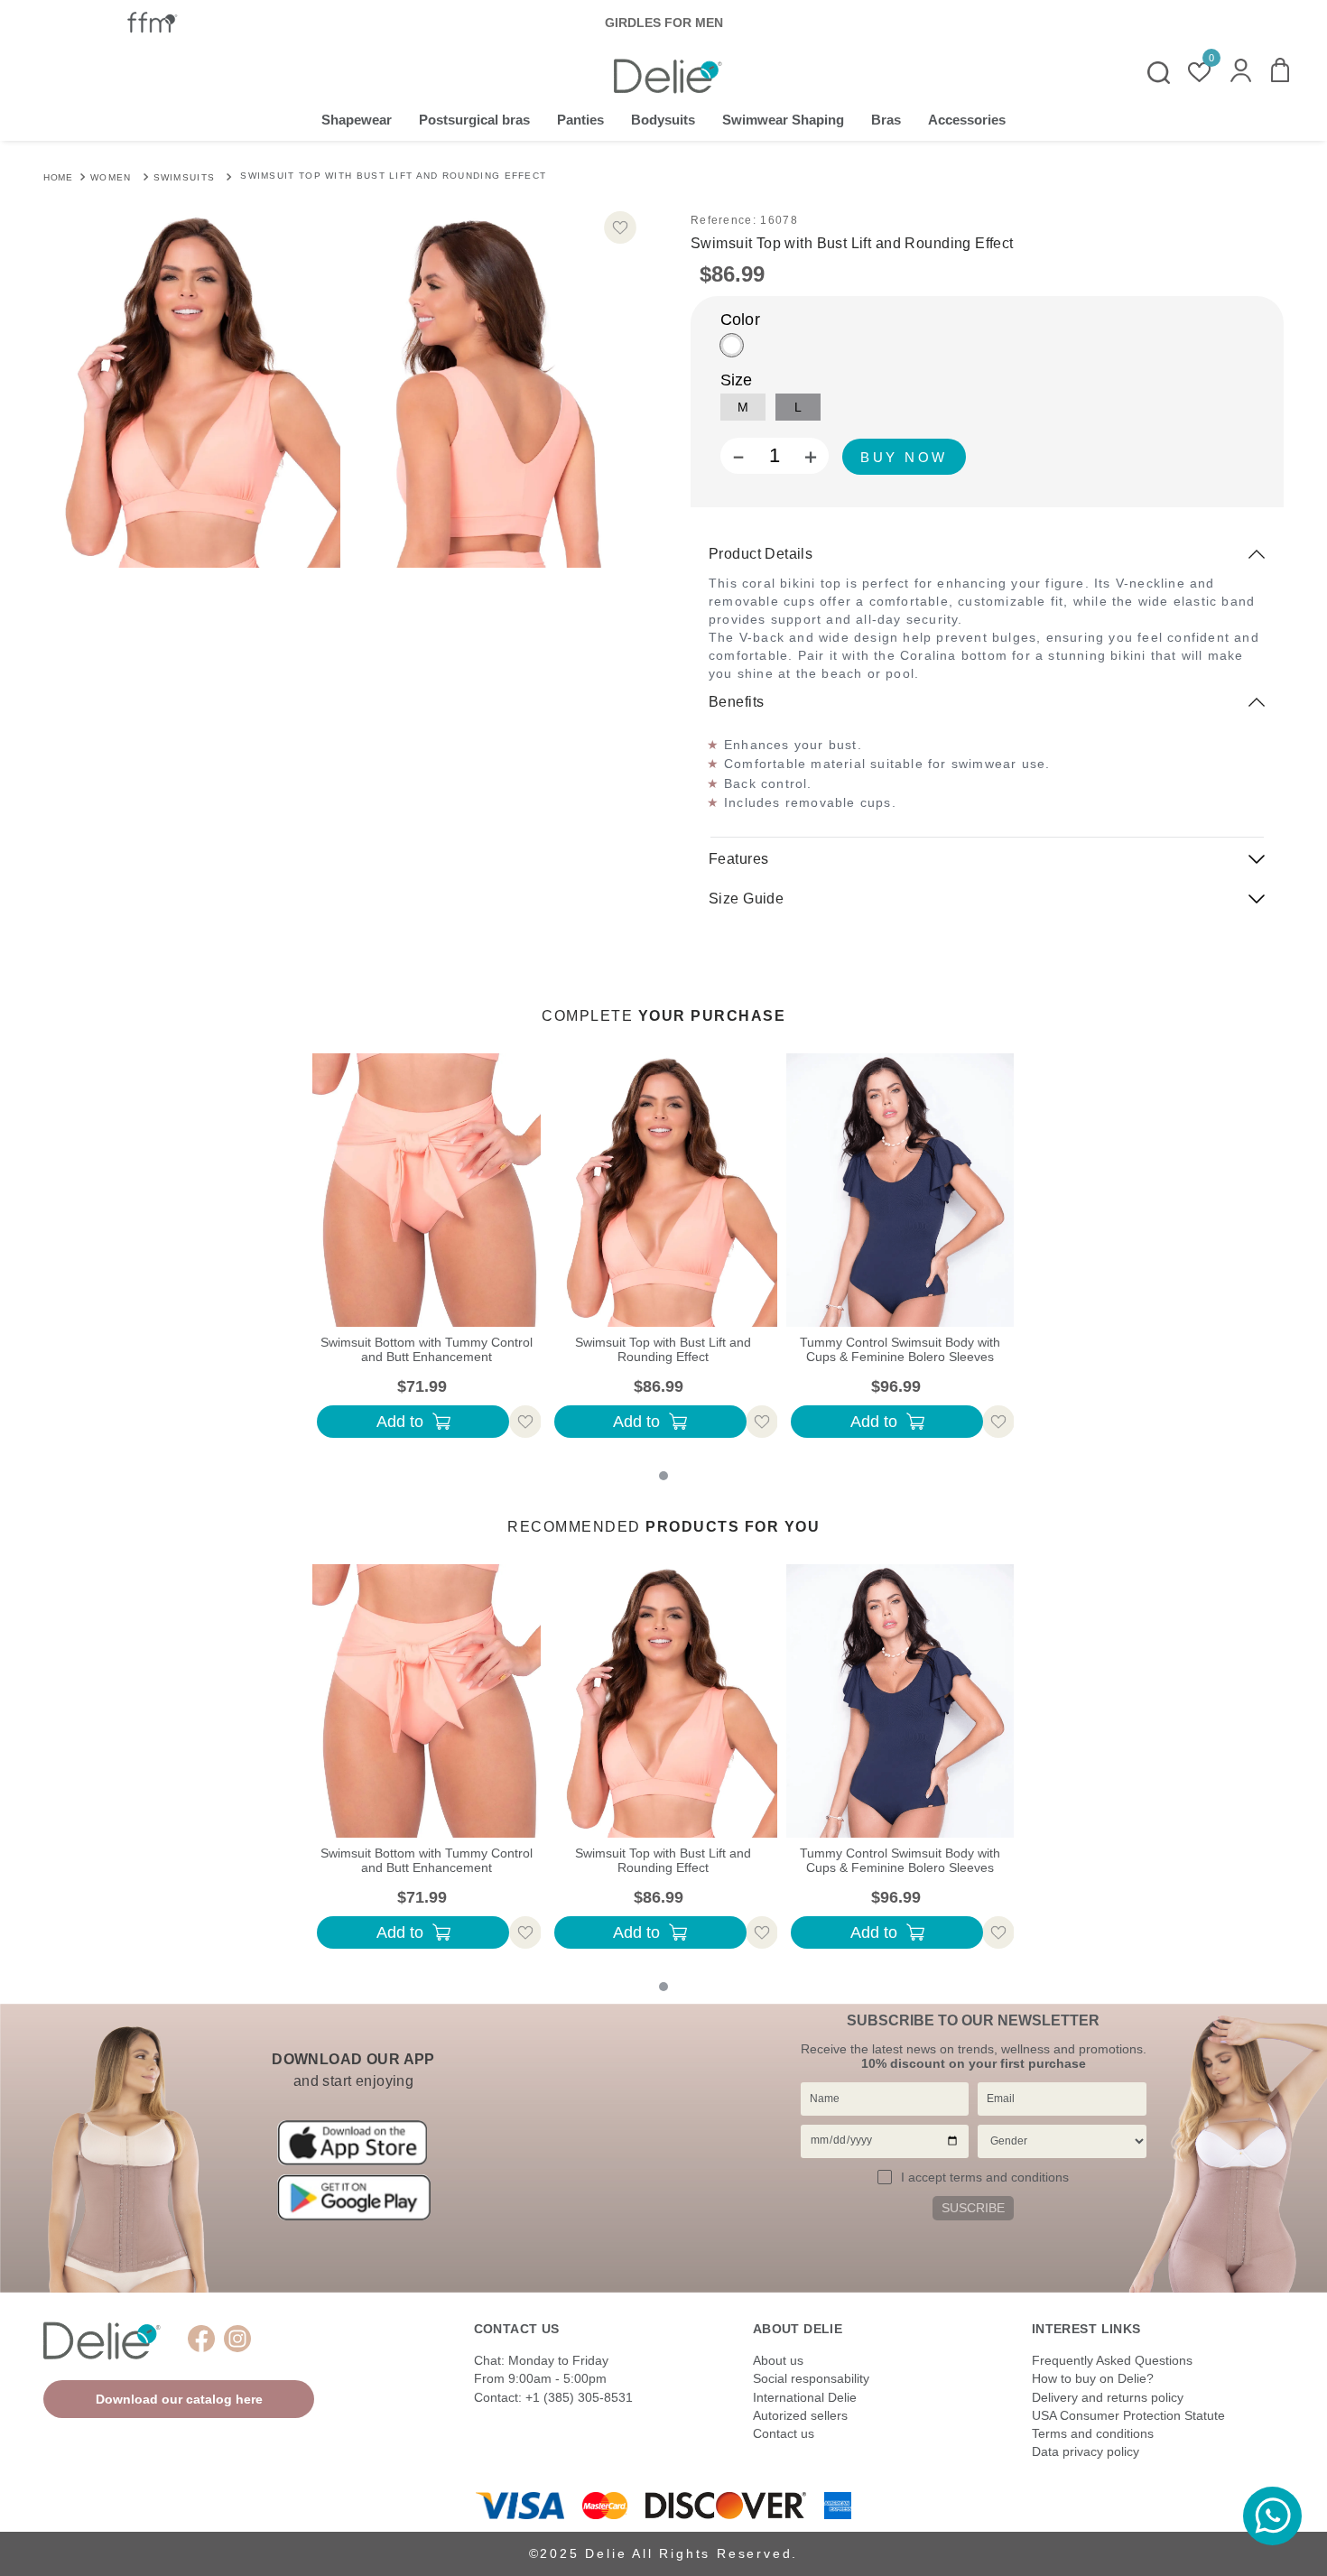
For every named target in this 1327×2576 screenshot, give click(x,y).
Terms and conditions (1093, 2433)
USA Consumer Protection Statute (1128, 2415)
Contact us (784, 2433)
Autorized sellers (800, 2415)
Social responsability (811, 2378)
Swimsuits (185, 177)
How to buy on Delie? (1093, 2378)
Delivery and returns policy (1108, 2397)
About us (778, 2360)
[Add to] (904, 457)
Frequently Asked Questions (1112, 2360)
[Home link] (58, 176)
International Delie (805, 2397)
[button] (1241, 72)
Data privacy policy (1086, 2451)
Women (111, 177)
